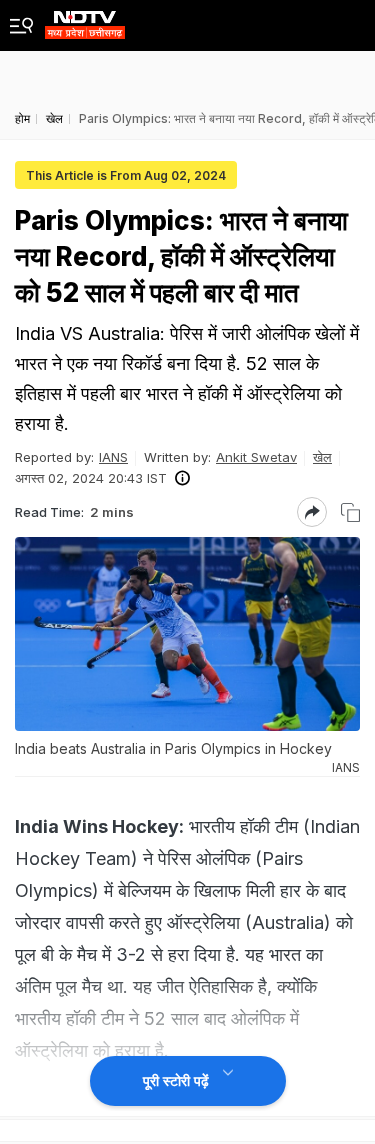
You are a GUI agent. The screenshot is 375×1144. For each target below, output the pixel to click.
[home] (85, 19)
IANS (113, 457)
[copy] (350, 512)
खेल (322, 457)
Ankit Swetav (256, 457)
